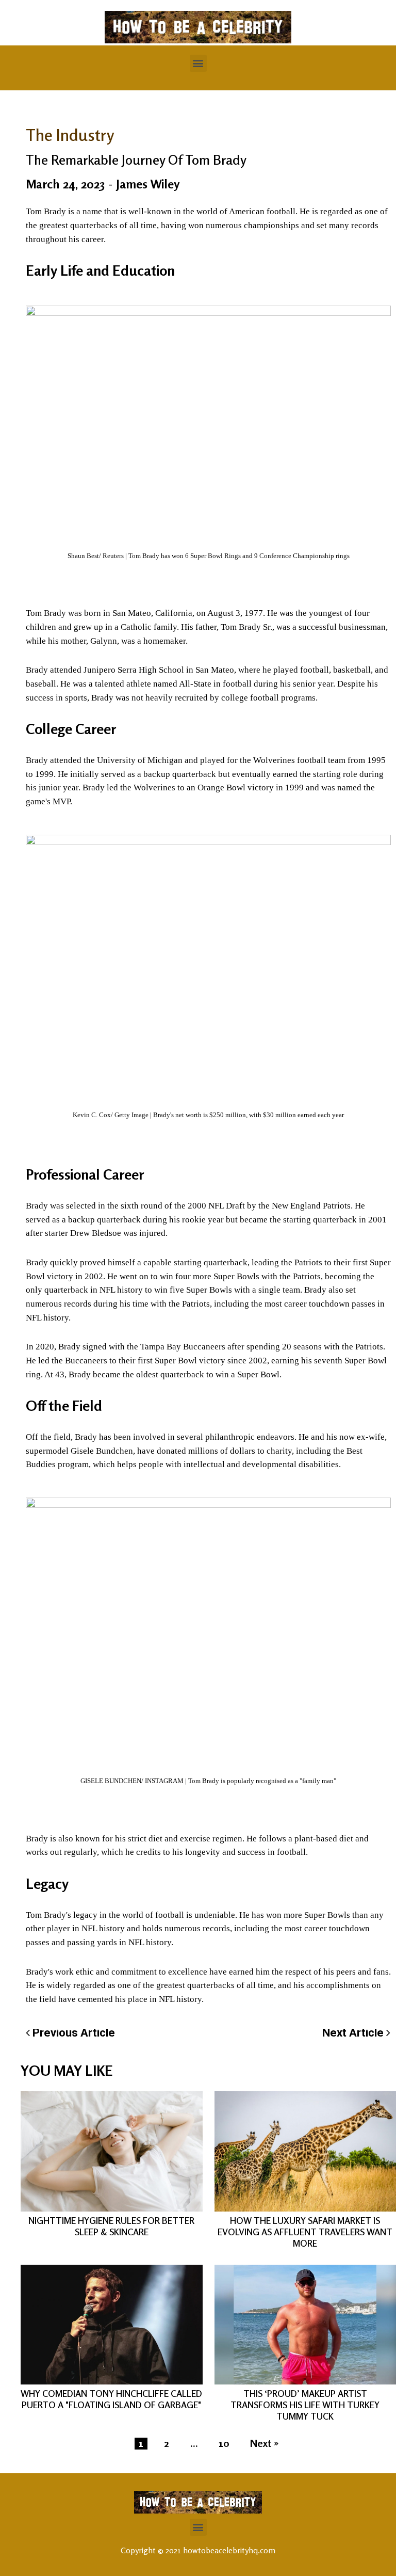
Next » (264, 2444)
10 (224, 2444)
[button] (198, 63)
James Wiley (148, 184)
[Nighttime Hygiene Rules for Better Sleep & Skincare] (112, 2151)
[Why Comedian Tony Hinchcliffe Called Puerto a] (112, 2325)
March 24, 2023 (65, 184)
